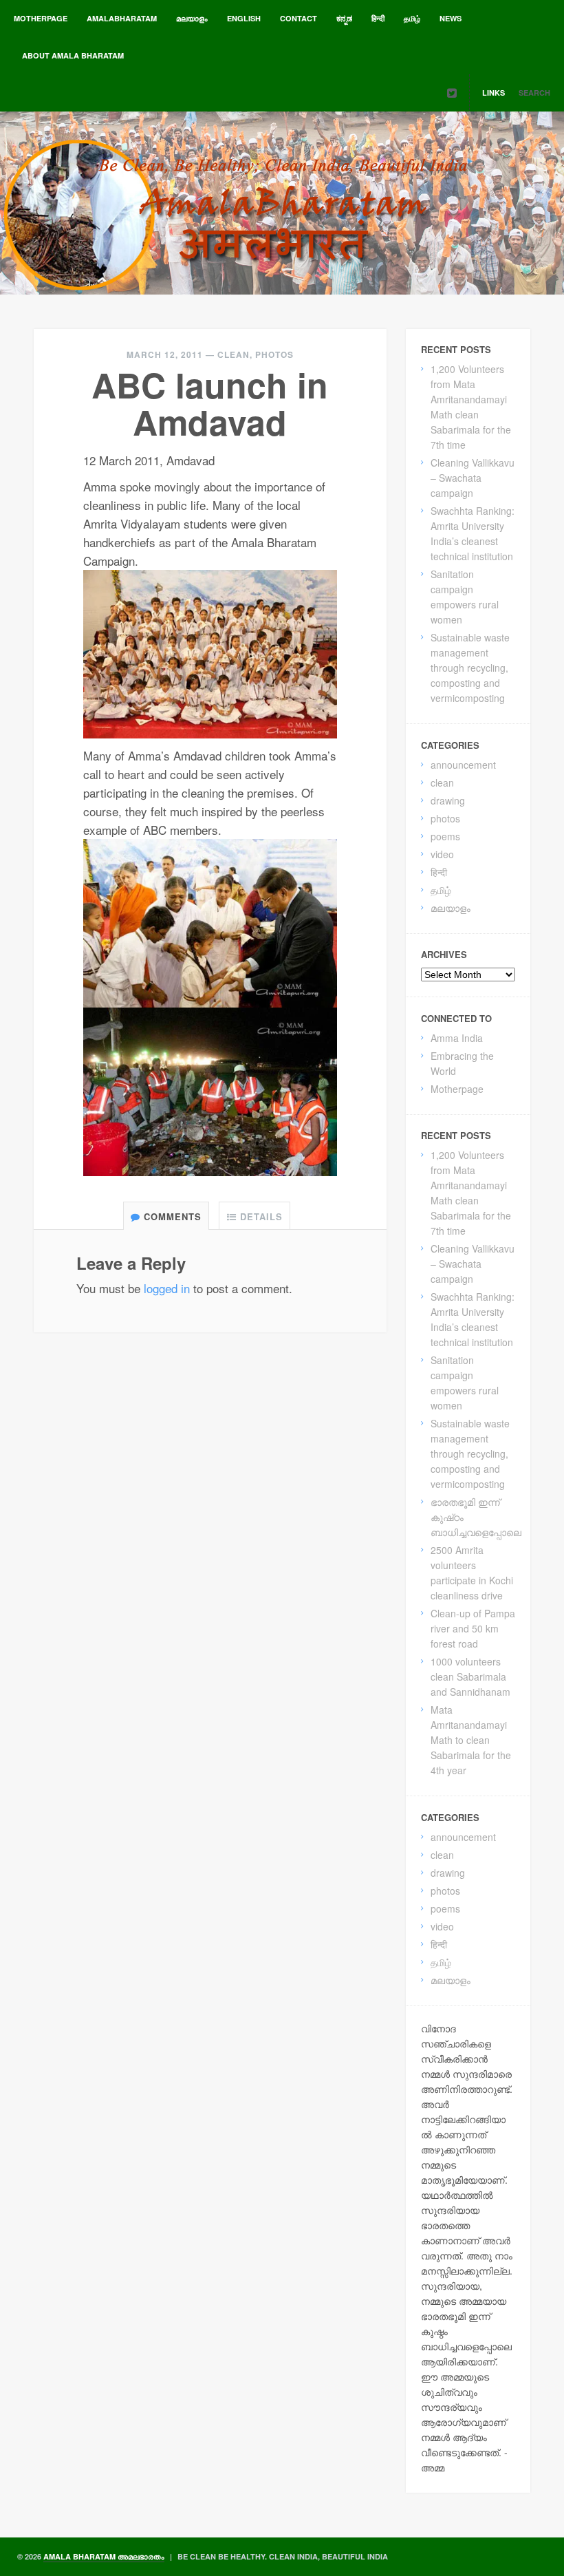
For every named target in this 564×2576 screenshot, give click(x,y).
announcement (463, 765)
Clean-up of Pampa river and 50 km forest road (473, 1628)
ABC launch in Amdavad (210, 403)
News (451, 18)
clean (234, 354)
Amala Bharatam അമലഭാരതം (104, 2556)
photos (274, 354)
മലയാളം (192, 18)
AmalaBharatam (122, 18)
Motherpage (41, 18)
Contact (299, 18)
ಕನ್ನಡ (344, 18)
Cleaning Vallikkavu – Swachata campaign (473, 478)
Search (534, 93)
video (442, 854)
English (244, 18)
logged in (167, 1288)
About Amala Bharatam (73, 55)
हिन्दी (378, 18)
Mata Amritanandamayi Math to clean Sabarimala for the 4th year (471, 1740)
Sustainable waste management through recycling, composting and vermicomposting (470, 668)
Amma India (457, 1038)
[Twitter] (452, 93)
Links (493, 93)
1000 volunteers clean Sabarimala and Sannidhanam (470, 1676)
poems (445, 836)
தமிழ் (412, 18)
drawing (448, 800)
